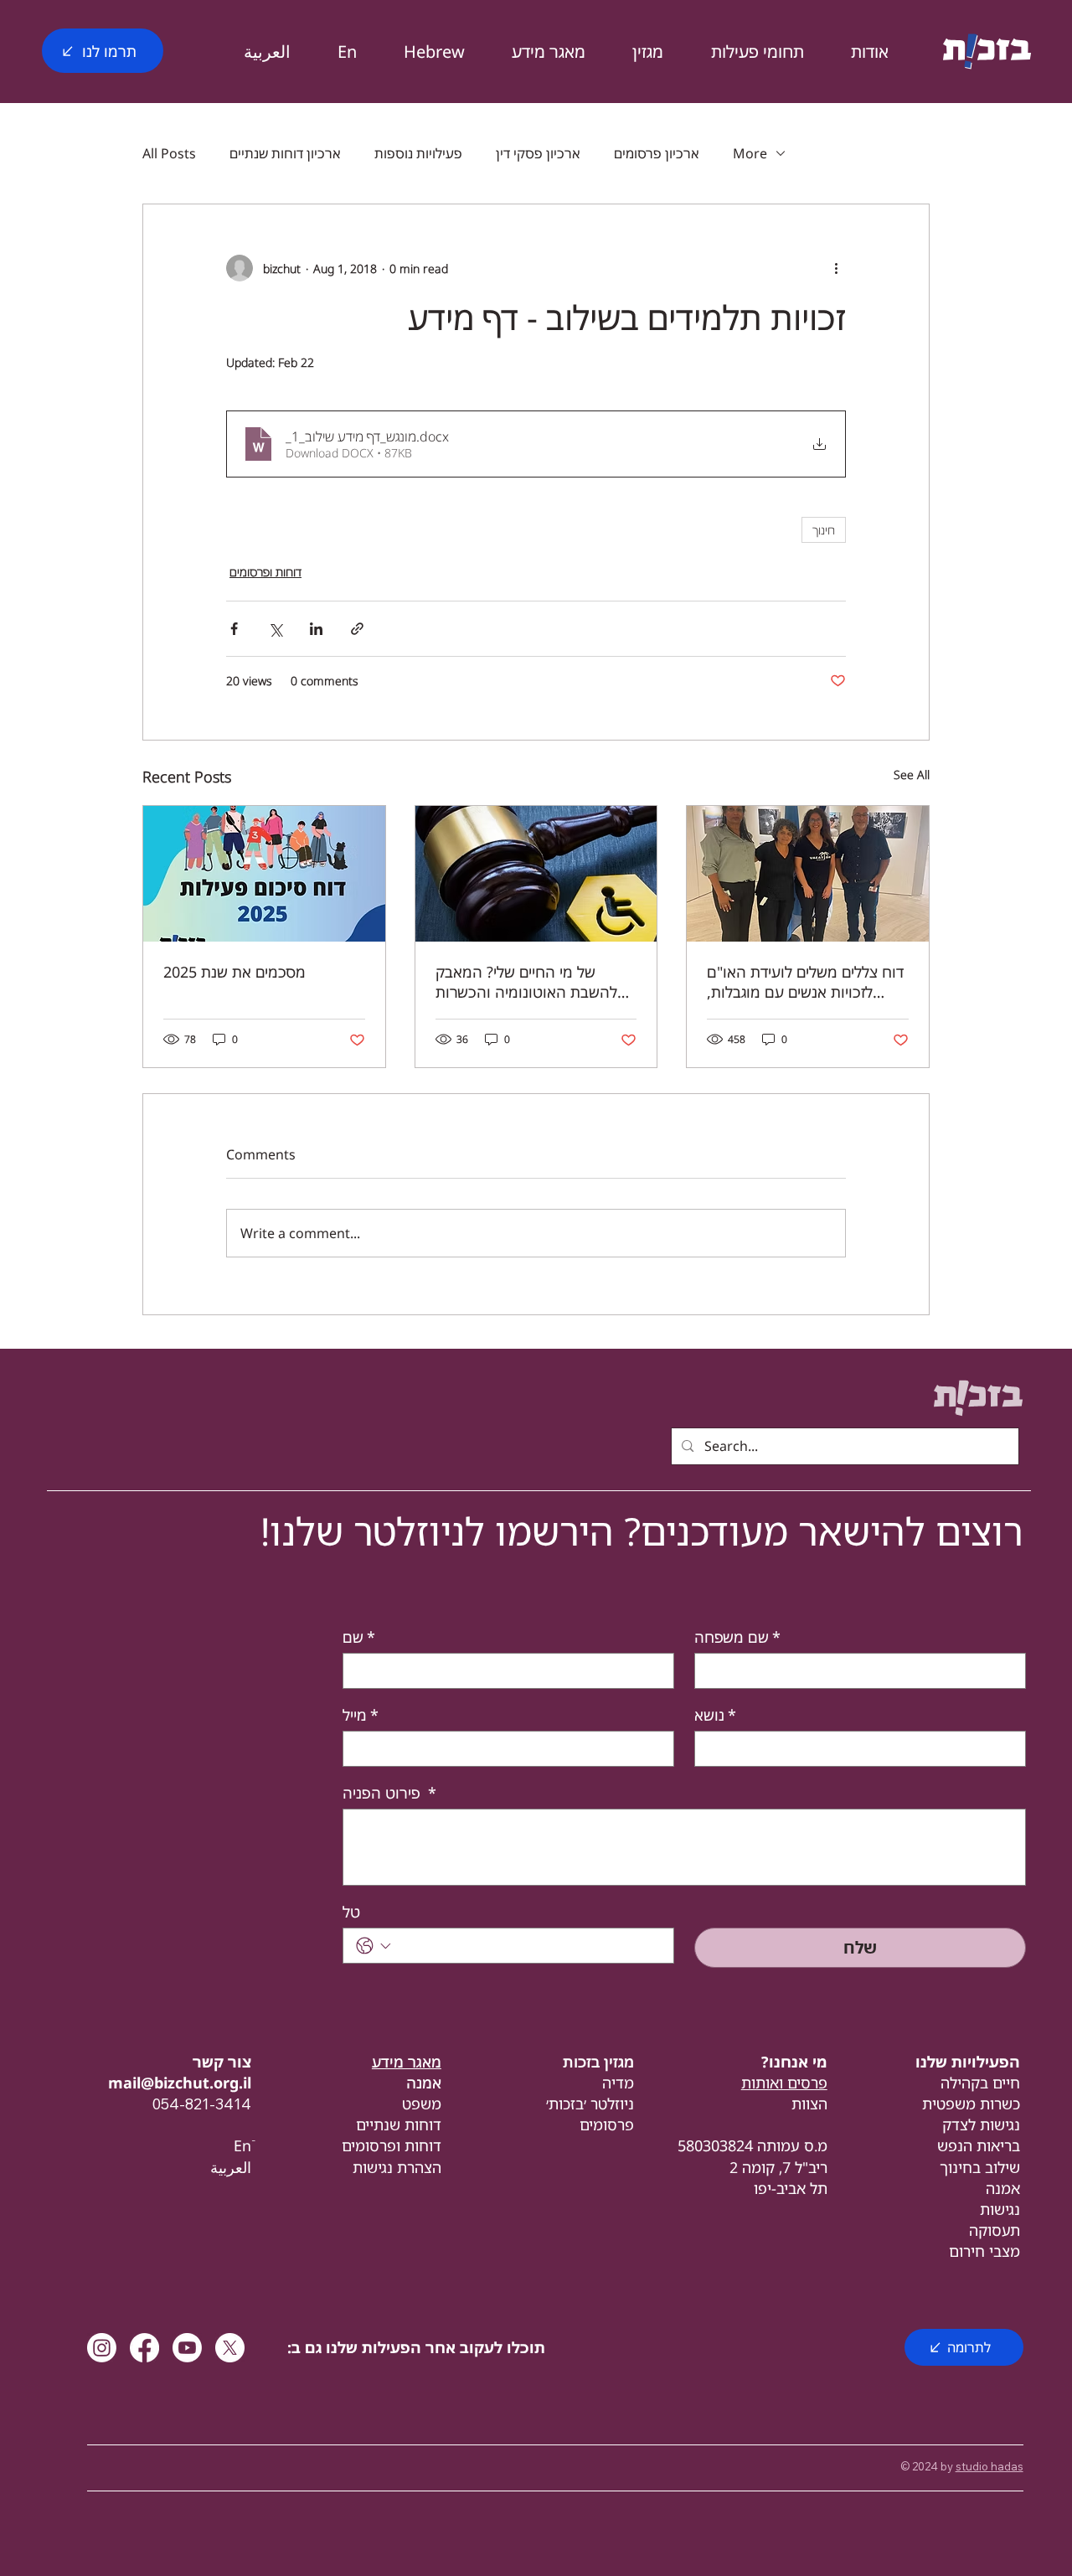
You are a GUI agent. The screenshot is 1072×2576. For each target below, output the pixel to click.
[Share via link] (357, 629)
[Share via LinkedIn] (316, 629)
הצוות (809, 2104)
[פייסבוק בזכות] (144, 2348)
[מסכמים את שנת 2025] (264, 874)
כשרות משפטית (971, 2104)
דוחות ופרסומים (265, 572)
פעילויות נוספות (418, 153)
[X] (230, 2348)
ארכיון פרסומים (657, 153)
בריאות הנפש (979, 2145)
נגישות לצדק (981, 2124)
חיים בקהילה (980, 2083)
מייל (361, 1715)
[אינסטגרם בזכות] (102, 2348)
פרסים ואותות (784, 2083)
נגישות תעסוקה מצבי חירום (984, 2230)
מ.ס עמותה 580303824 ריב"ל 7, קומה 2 (752, 2156)
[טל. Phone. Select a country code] (374, 1946)
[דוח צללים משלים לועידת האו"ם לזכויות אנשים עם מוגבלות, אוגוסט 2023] (808, 874)
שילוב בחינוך (980, 2167)
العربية (231, 2167)
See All (912, 774)
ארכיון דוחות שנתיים (285, 153)
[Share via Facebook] (234, 629)
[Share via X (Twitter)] (275, 629)
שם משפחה (737, 1637)
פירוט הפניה (389, 1793)
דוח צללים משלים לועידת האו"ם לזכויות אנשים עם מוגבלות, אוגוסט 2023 (805, 982)
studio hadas (990, 2466)
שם (359, 1637)
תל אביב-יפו (791, 2188)
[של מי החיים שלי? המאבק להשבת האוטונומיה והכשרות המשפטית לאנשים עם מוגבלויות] (536, 874)
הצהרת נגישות (397, 2167)
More (750, 153)
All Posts (169, 153)
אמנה (1003, 2188)
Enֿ (242, 2145)
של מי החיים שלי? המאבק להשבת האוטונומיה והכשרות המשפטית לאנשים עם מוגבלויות (534, 982)
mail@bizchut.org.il (180, 2083)
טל (351, 1912)
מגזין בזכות (598, 2062)
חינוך (824, 530)
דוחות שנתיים (399, 2124)
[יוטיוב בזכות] (187, 2348)
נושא (715, 1715)
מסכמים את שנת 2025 (234, 972)
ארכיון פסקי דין (538, 153)
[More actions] (836, 268)
